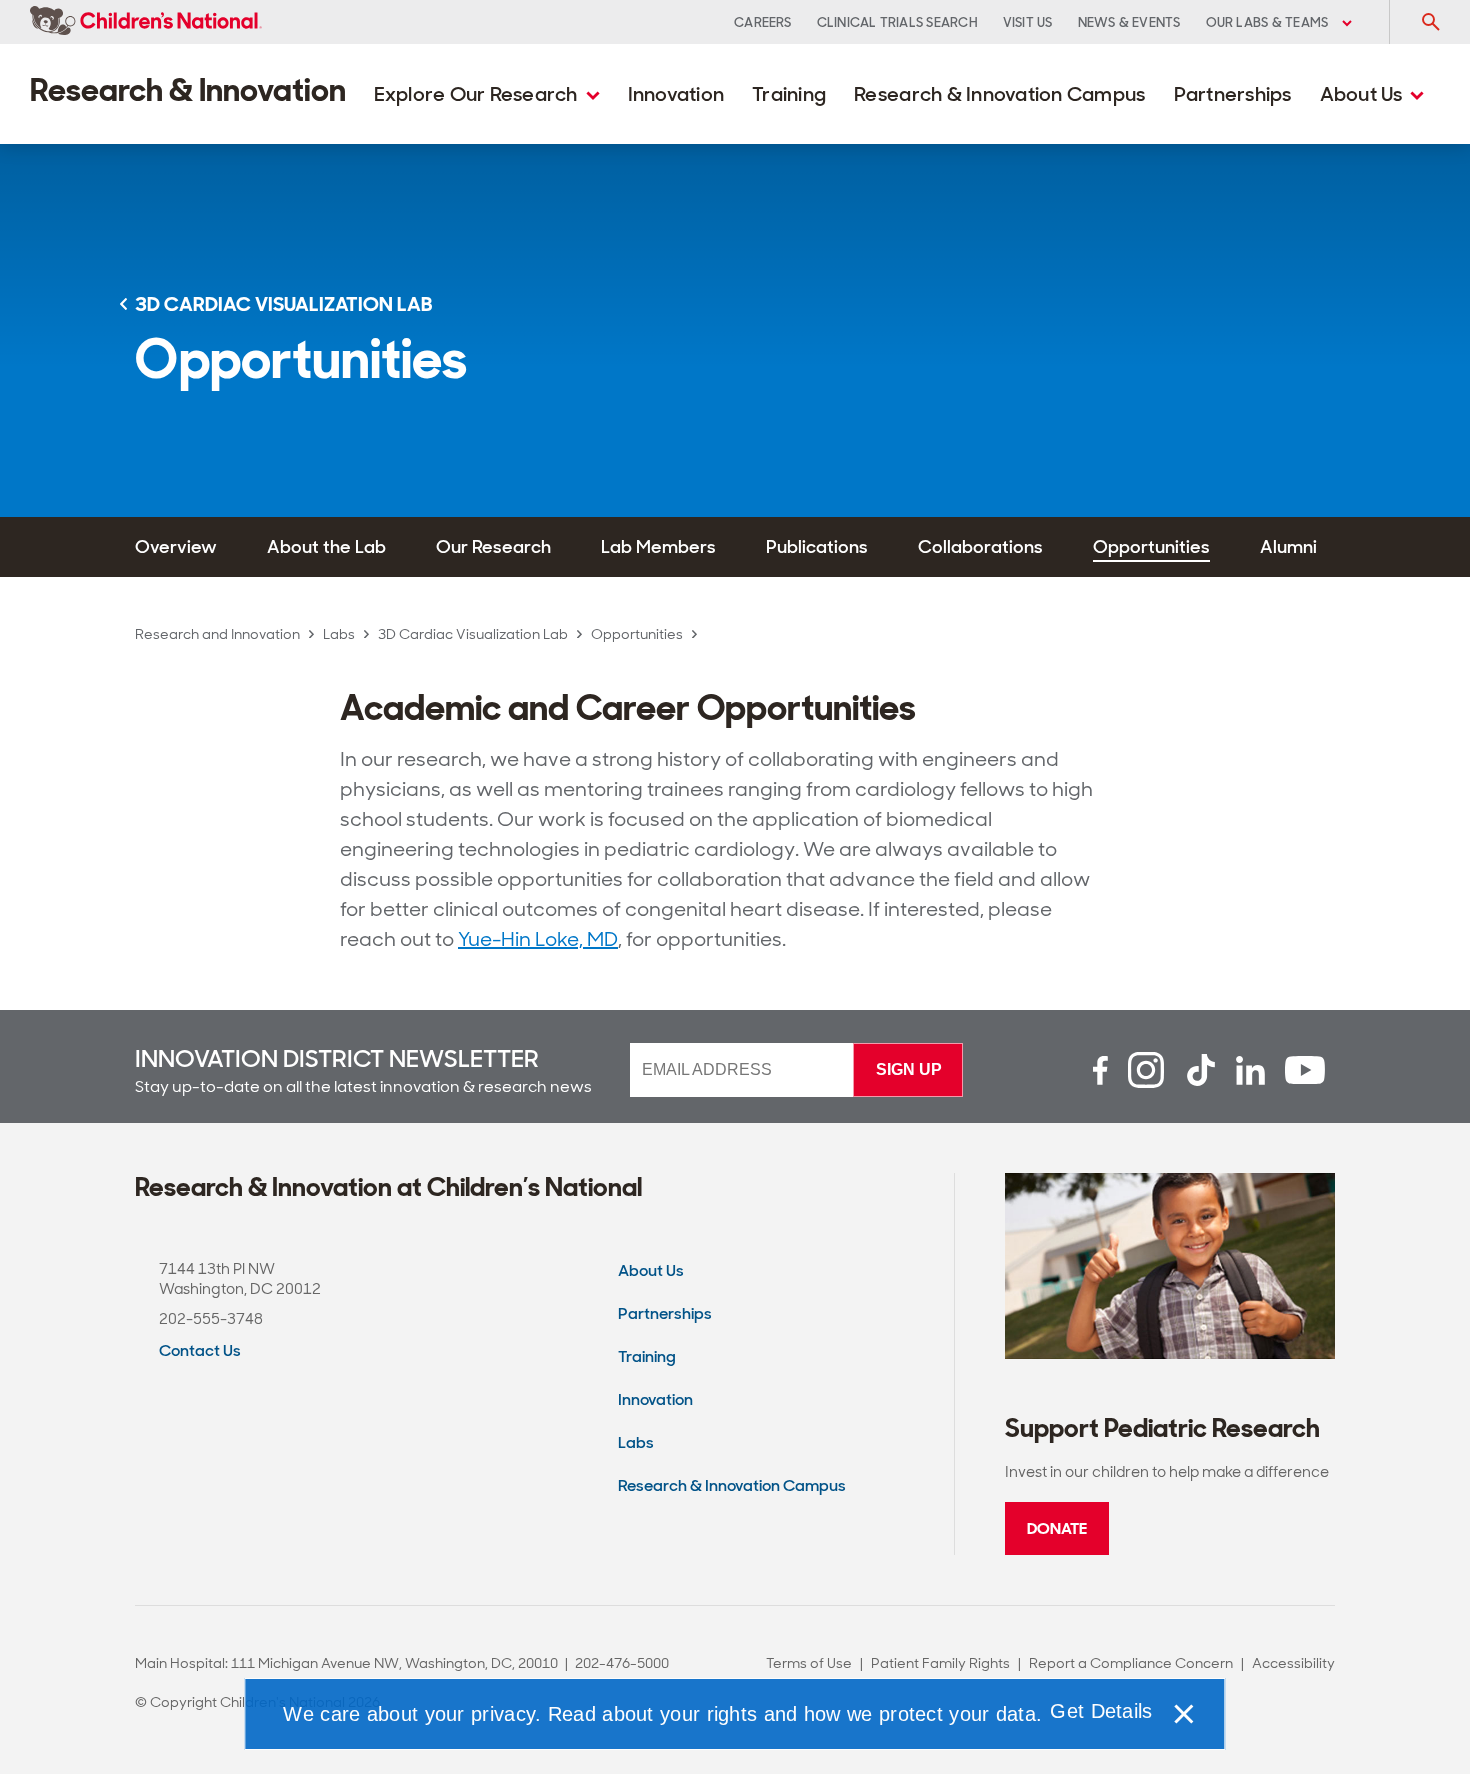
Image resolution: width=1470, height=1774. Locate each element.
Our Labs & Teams (1269, 22)
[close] (1183, 1714)
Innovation (676, 94)
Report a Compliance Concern (1131, 1663)
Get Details (1101, 1711)
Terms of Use (809, 1663)
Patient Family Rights (940, 1663)
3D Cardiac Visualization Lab (473, 634)
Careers (763, 22)
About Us (1363, 94)
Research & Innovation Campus (999, 94)
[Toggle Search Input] (1430, 22)
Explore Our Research (478, 94)
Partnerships (1233, 94)
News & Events (1129, 22)
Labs (339, 634)
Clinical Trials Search (897, 22)
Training (789, 94)
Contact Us (200, 1350)
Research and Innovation (217, 634)
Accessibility (1293, 1663)
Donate (1057, 1528)
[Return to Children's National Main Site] (146, 22)
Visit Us (1028, 22)
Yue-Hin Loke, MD (538, 939)
